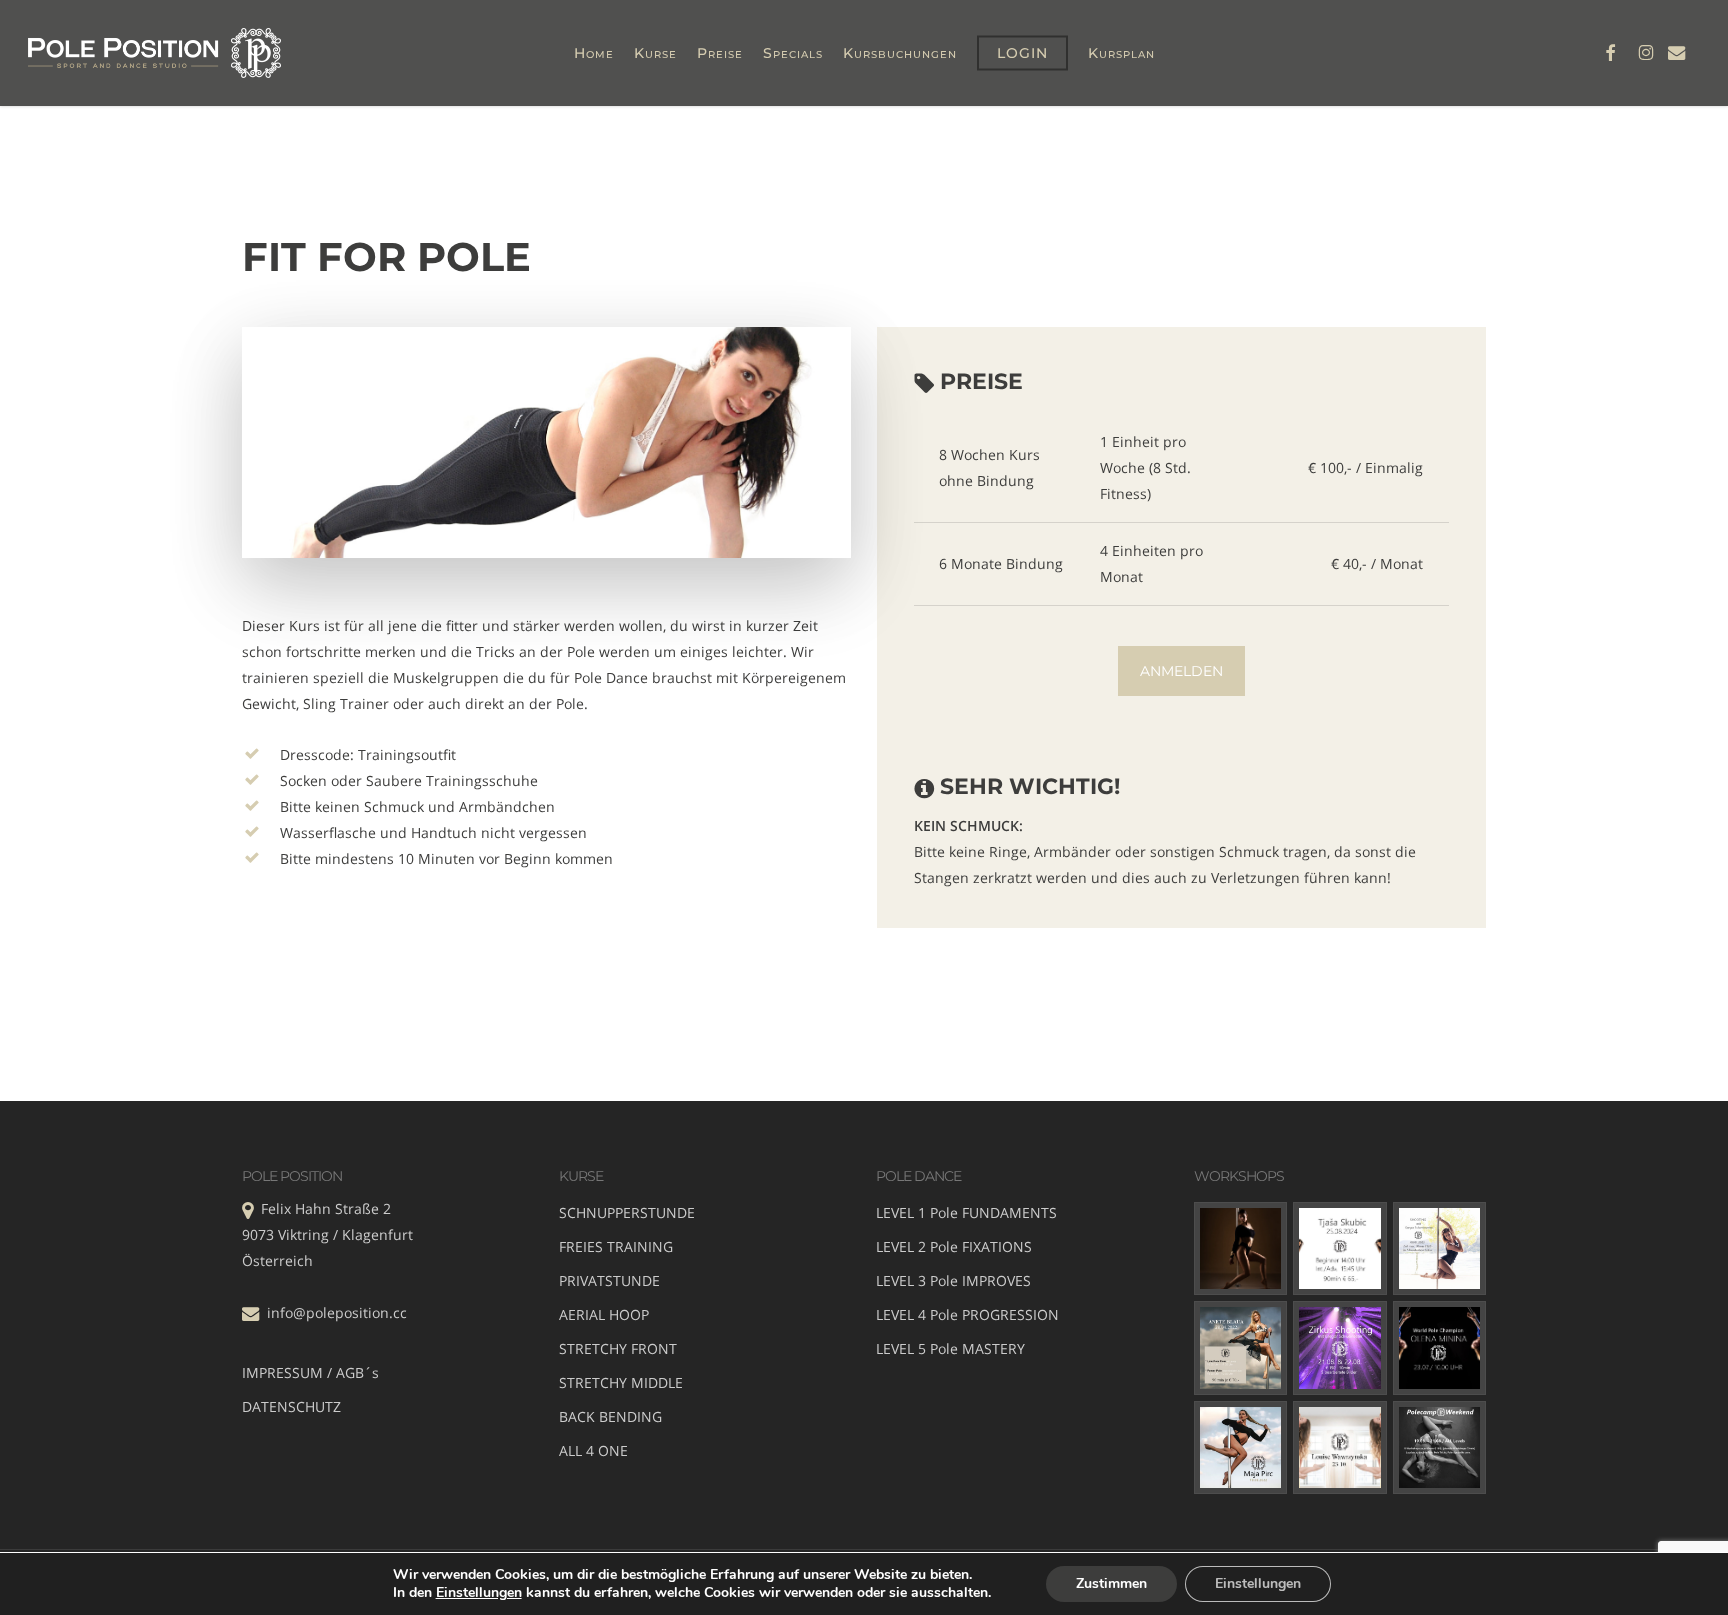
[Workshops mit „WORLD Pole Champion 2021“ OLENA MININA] (1440, 1348)
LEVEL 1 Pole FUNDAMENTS (966, 1212)
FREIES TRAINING (616, 1246)
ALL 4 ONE (593, 1450)
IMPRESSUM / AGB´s (310, 1372)
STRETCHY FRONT (618, 1348)
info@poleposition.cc (337, 1312)
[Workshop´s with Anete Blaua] (1241, 1348)
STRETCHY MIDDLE (621, 1382)
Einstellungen (479, 1593)
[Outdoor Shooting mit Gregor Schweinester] (1440, 1249)
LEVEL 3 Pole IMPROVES (953, 1280)
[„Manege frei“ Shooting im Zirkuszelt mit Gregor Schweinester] (1340, 1348)
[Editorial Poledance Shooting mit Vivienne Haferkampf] (1241, 1249)
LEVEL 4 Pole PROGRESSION (967, 1314)
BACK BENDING (610, 1416)
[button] (1181, 671)
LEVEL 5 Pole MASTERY (950, 1348)
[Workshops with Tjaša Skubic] (1340, 1249)
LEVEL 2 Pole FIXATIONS (954, 1246)
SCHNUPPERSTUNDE (627, 1212)
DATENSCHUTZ (291, 1406)
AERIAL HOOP (604, 1314)
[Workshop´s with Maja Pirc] (1241, 1448)
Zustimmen (1111, 1583)
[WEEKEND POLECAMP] (1440, 1448)
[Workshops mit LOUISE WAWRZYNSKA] (1340, 1448)
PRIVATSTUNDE (609, 1280)
